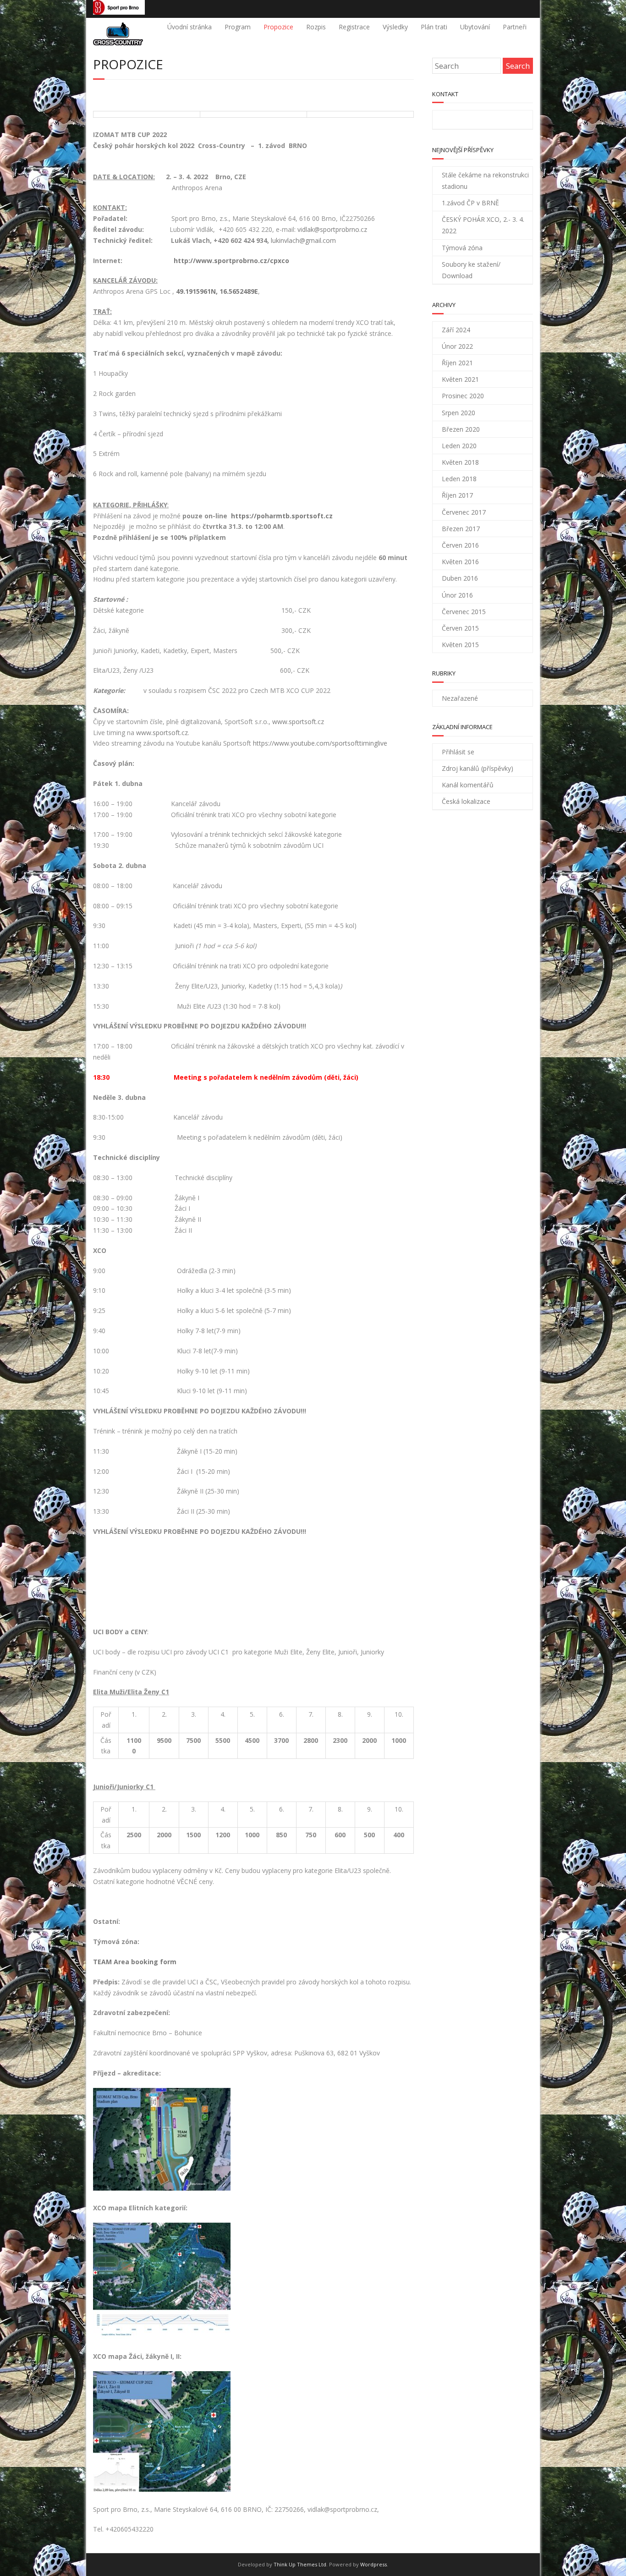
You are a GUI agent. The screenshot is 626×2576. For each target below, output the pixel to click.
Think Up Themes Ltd (300, 2564)
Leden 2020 (459, 446)
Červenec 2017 (464, 512)
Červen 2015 (460, 628)
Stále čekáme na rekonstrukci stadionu (485, 181)
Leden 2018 (459, 479)
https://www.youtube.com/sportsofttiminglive (320, 743)
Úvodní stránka (189, 27)
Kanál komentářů (468, 785)
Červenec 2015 (464, 612)
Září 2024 (456, 330)
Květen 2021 (460, 379)
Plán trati (434, 27)
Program (238, 27)
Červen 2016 (460, 545)
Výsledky (395, 27)
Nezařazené (460, 698)
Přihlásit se (458, 752)
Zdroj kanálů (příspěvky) (478, 768)
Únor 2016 (457, 595)
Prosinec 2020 (463, 396)
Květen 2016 (460, 562)
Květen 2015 (460, 645)
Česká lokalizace (466, 801)
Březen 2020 (461, 429)
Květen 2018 (460, 462)
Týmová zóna (462, 248)
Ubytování (475, 27)
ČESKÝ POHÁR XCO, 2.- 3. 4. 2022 (483, 225)
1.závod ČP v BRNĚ (470, 203)
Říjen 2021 (457, 363)
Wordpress (373, 2564)
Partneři (515, 27)
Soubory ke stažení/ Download (471, 270)
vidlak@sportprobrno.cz (332, 229)
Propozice (278, 27)
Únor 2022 (457, 346)
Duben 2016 (460, 578)
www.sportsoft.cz (298, 722)
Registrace (354, 27)
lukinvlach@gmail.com (303, 240)
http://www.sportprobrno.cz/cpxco (231, 261)
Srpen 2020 (459, 413)
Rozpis (316, 27)
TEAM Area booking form (135, 1962)
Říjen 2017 (457, 495)
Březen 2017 (461, 529)
